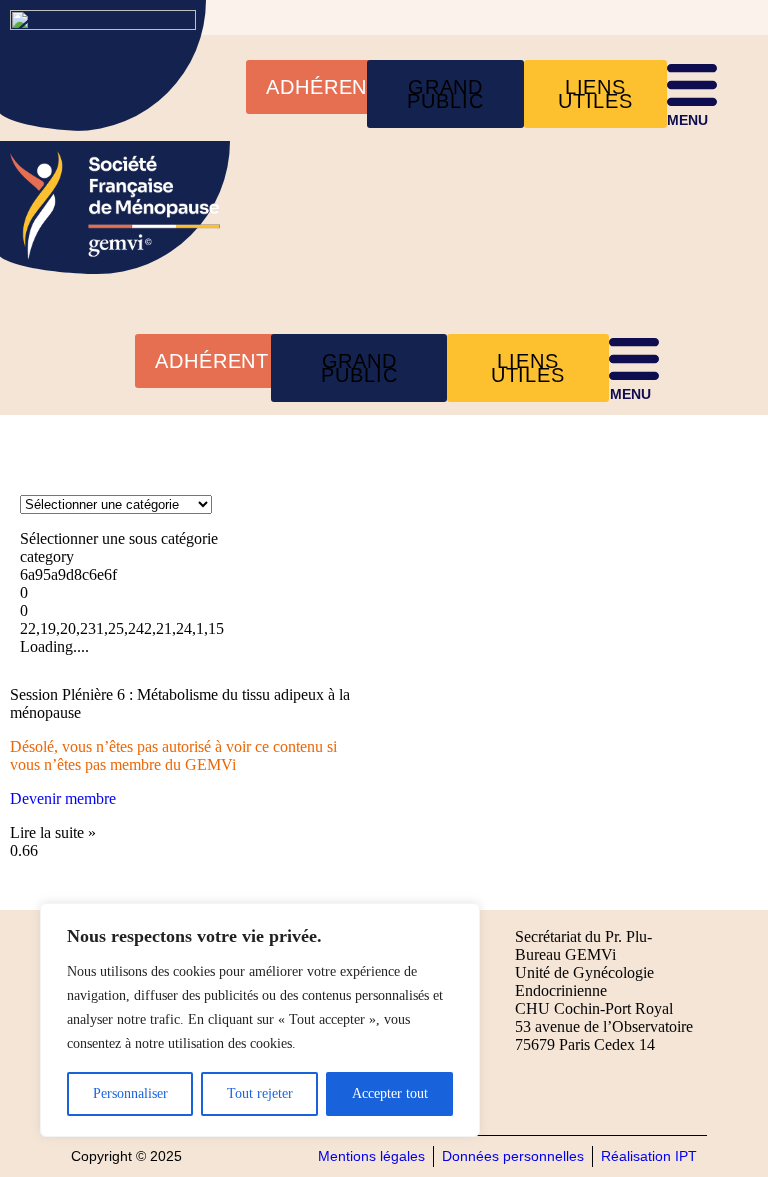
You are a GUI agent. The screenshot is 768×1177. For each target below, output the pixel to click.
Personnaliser (130, 1093)
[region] (260, 1020)
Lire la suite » (53, 832)
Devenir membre (63, 798)
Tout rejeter (260, 1093)
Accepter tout (390, 1093)
